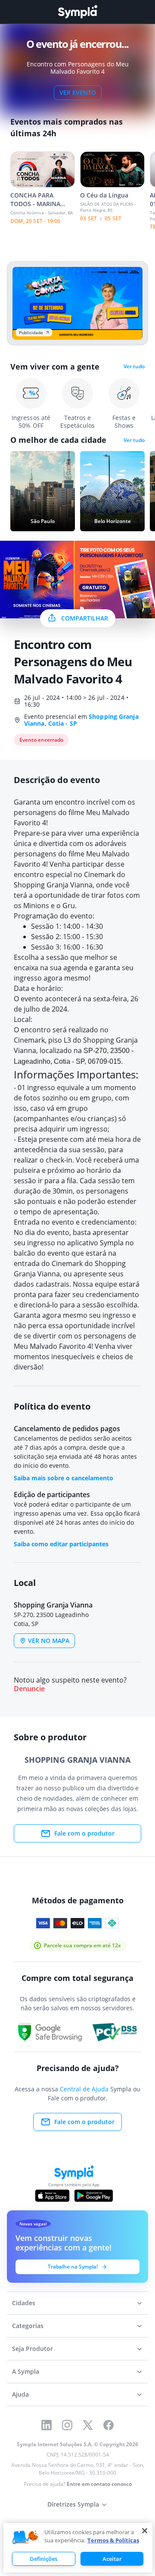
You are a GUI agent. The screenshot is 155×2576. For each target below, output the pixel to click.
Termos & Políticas (113, 2540)
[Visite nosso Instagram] (67, 2425)
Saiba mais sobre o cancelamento (64, 1478)
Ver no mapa (49, 1641)
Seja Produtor (33, 2349)
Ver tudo (134, 367)
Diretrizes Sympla (73, 2504)
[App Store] (53, 2196)
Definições (43, 2559)
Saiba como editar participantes (61, 1544)
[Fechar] (145, 2531)
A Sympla (26, 2371)
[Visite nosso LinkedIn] (46, 2425)
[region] (78, 2548)
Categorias (28, 2326)
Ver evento (78, 92)
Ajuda (20, 2394)
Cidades (24, 2303)
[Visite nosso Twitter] (88, 2425)
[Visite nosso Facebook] (108, 2425)
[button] (25, 2538)
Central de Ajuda (84, 2089)
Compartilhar (85, 618)
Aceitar (112, 2559)
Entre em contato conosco (99, 2484)
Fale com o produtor (84, 1833)
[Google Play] (94, 2196)
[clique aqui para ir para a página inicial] (77, 12)
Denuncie (29, 1689)
